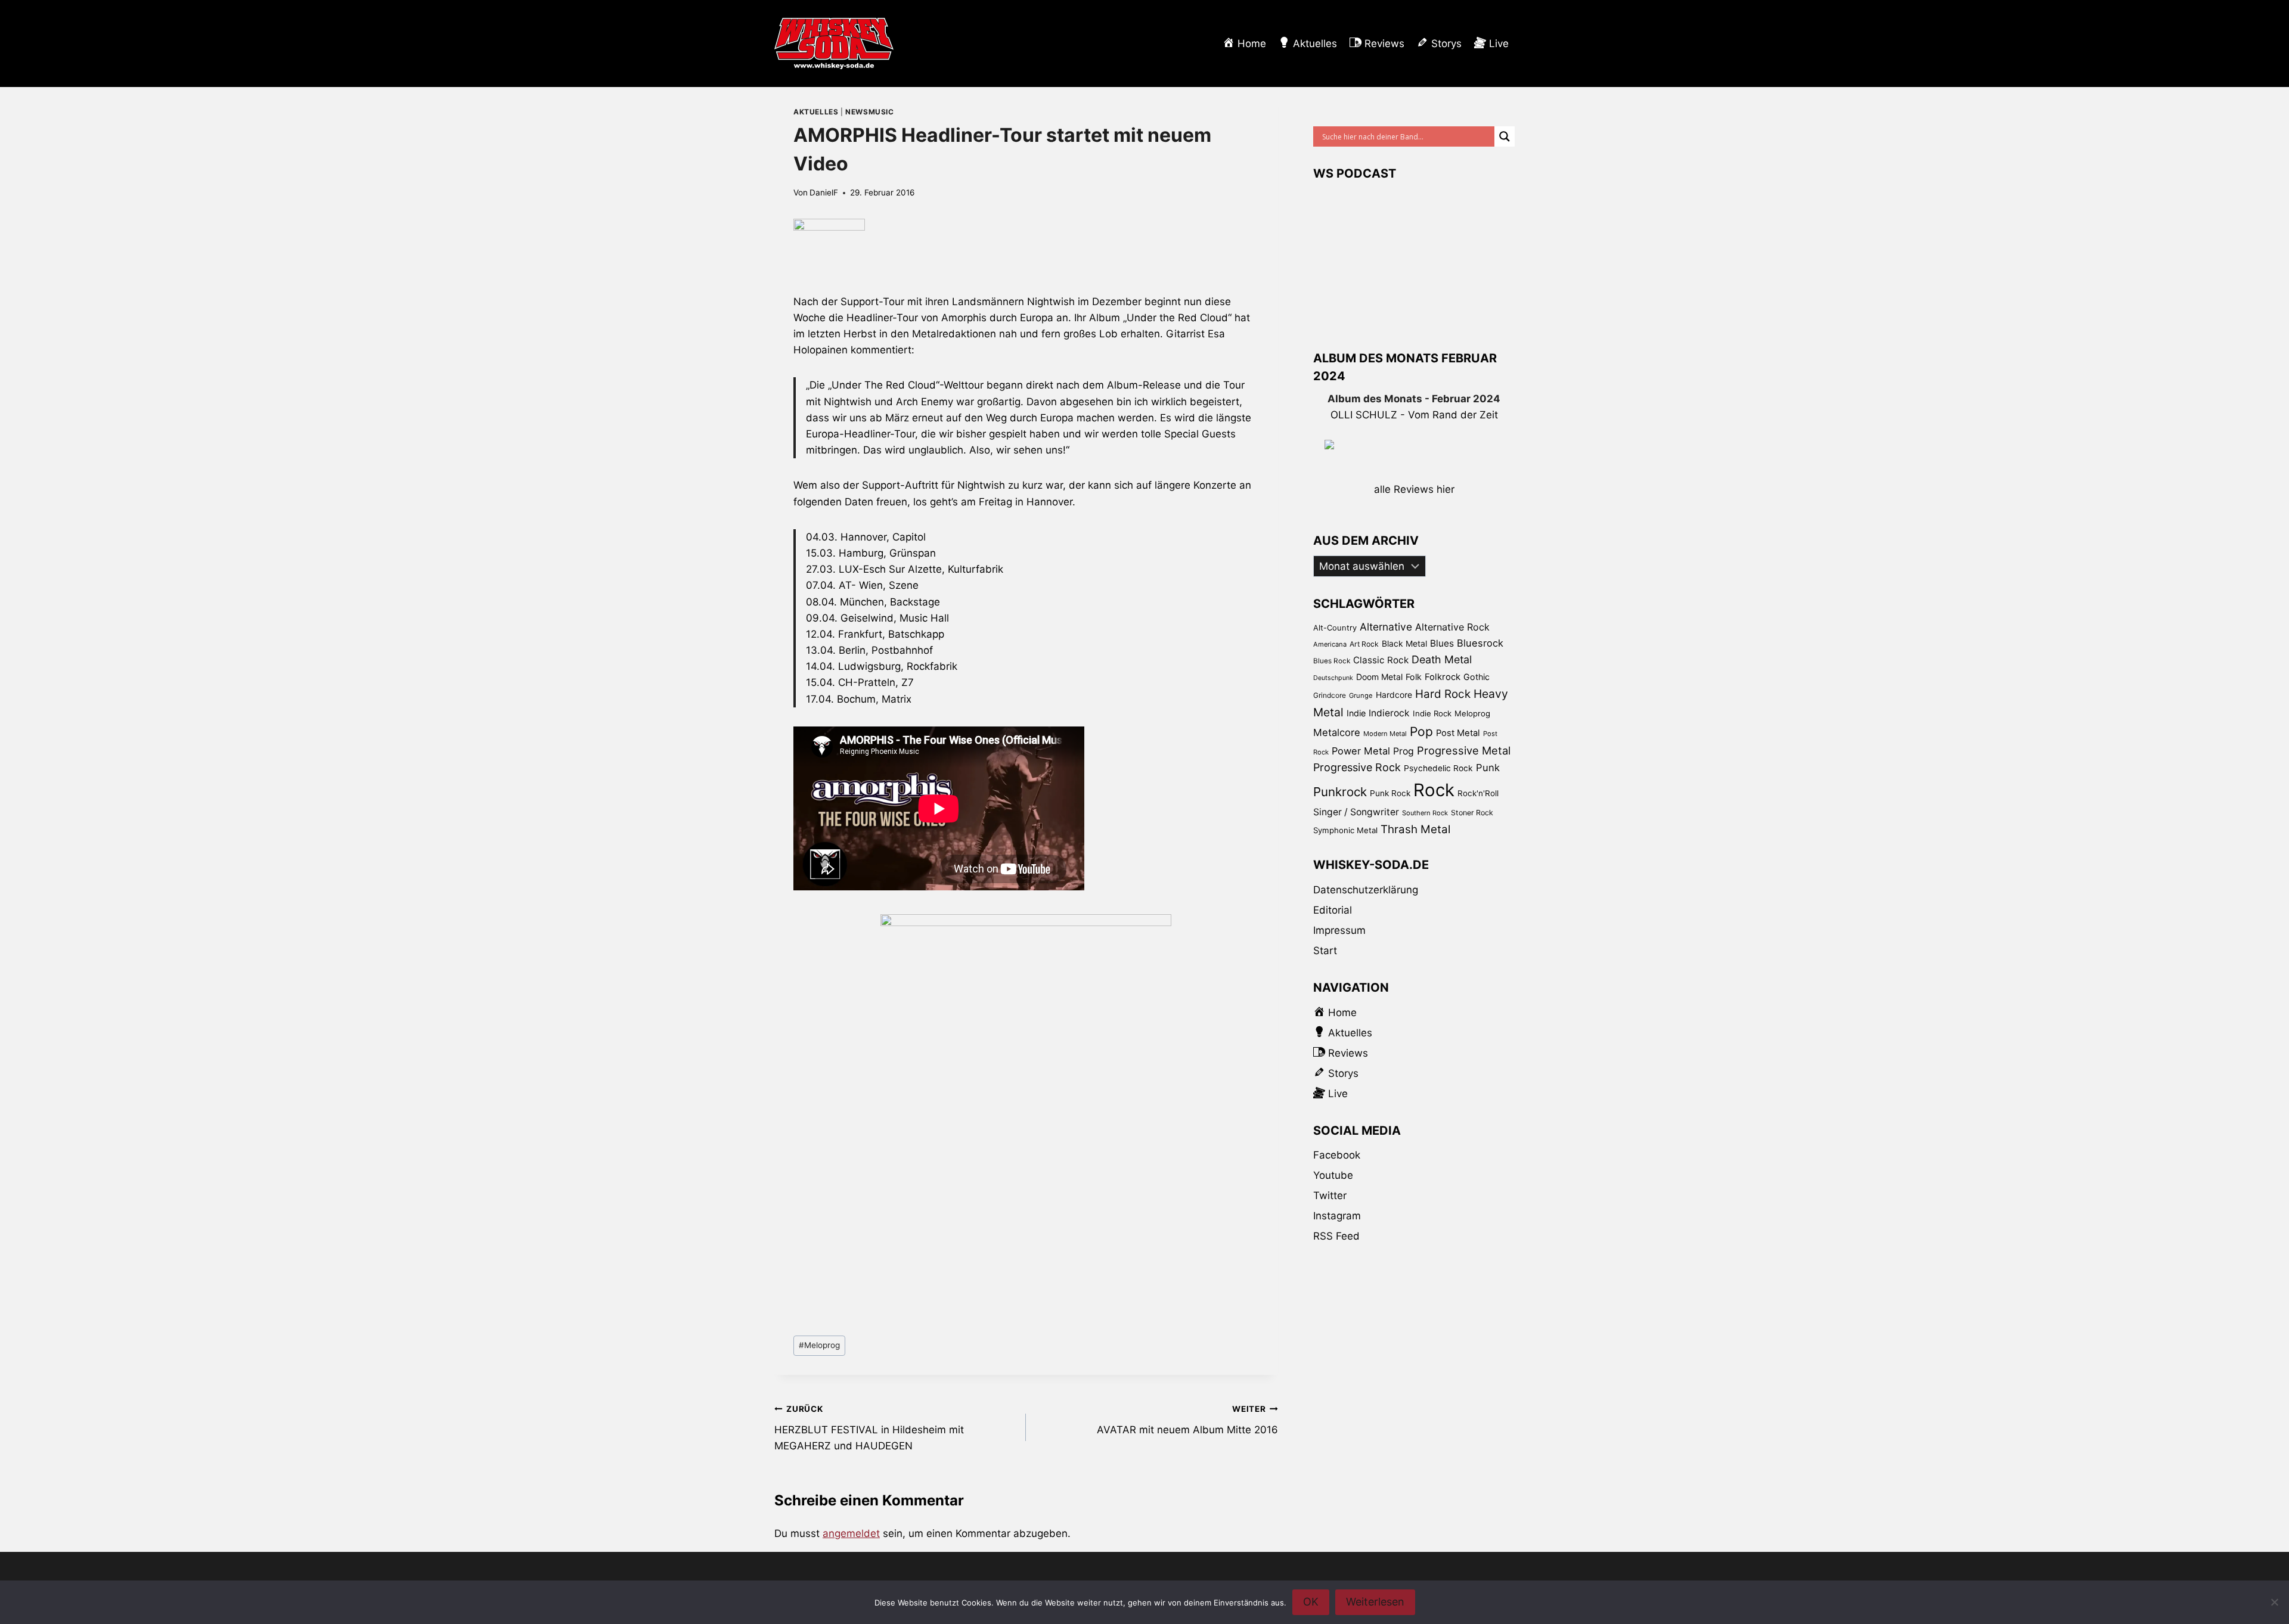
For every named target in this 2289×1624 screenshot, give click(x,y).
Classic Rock (1381, 660)
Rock (1434, 790)
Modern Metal (1385, 734)
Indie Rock (1432, 713)
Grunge (1361, 695)
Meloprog (819, 1345)
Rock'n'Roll (1478, 793)
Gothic (1477, 677)
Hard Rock (1443, 694)
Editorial (1333, 910)
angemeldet (851, 1533)
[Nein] (2274, 1602)
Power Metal (1361, 751)
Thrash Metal (1415, 829)
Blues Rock (1332, 661)
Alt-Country (1335, 628)
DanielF (824, 192)
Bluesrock (1480, 643)
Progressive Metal (1464, 750)
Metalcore (1337, 732)
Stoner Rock (1472, 813)
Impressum (1339, 930)
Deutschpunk (1333, 678)
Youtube (1333, 1175)
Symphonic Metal (1345, 830)
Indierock (1389, 713)
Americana (1330, 644)
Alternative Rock (1452, 627)
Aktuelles (816, 112)
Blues (1442, 643)
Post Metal (1458, 733)
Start (1325, 951)
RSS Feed (1336, 1236)
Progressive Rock (1357, 767)
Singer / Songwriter (1356, 812)
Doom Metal (1379, 677)
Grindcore (1330, 695)
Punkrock (1340, 792)
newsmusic (869, 112)
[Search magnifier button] (1505, 136)
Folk (1414, 677)
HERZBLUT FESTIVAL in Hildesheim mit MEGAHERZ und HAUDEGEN (869, 1428)
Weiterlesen (1375, 1602)
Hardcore (1394, 695)
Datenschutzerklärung (1366, 890)
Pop (1421, 732)
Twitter (1330, 1196)
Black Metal (1404, 643)
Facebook (1337, 1155)
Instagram (1337, 1216)
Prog (1404, 751)
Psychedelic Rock (1438, 768)
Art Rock (1364, 644)
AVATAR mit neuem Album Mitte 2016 (1187, 1420)
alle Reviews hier (1414, 489)
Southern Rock (1425, 813)
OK (1311, 1602)
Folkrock (1443, 677)
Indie (1356, 713)
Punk (1488, 768)
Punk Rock (1390, 793)
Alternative (1386, 627)
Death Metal (1442, 659)
